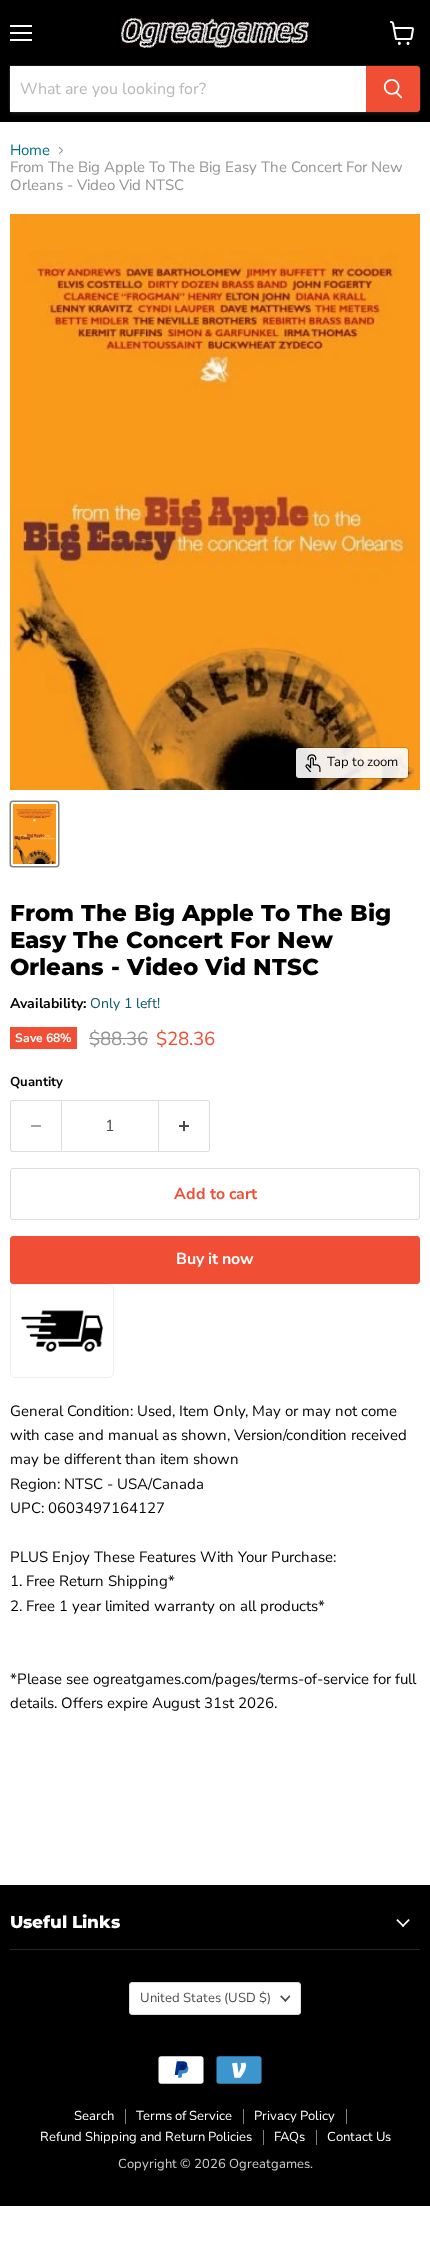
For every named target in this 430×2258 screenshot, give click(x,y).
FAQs (289, 2137)
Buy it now (215, 1259)
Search (94, 2116)
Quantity (36, 1082)
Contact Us (359, 2137)
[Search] (393, 89)
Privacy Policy (294, 2116)
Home (30, 150)
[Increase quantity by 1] (184, 1126)
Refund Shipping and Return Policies (146, 2137)
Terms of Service (184, 2116)
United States (205, 1998)
